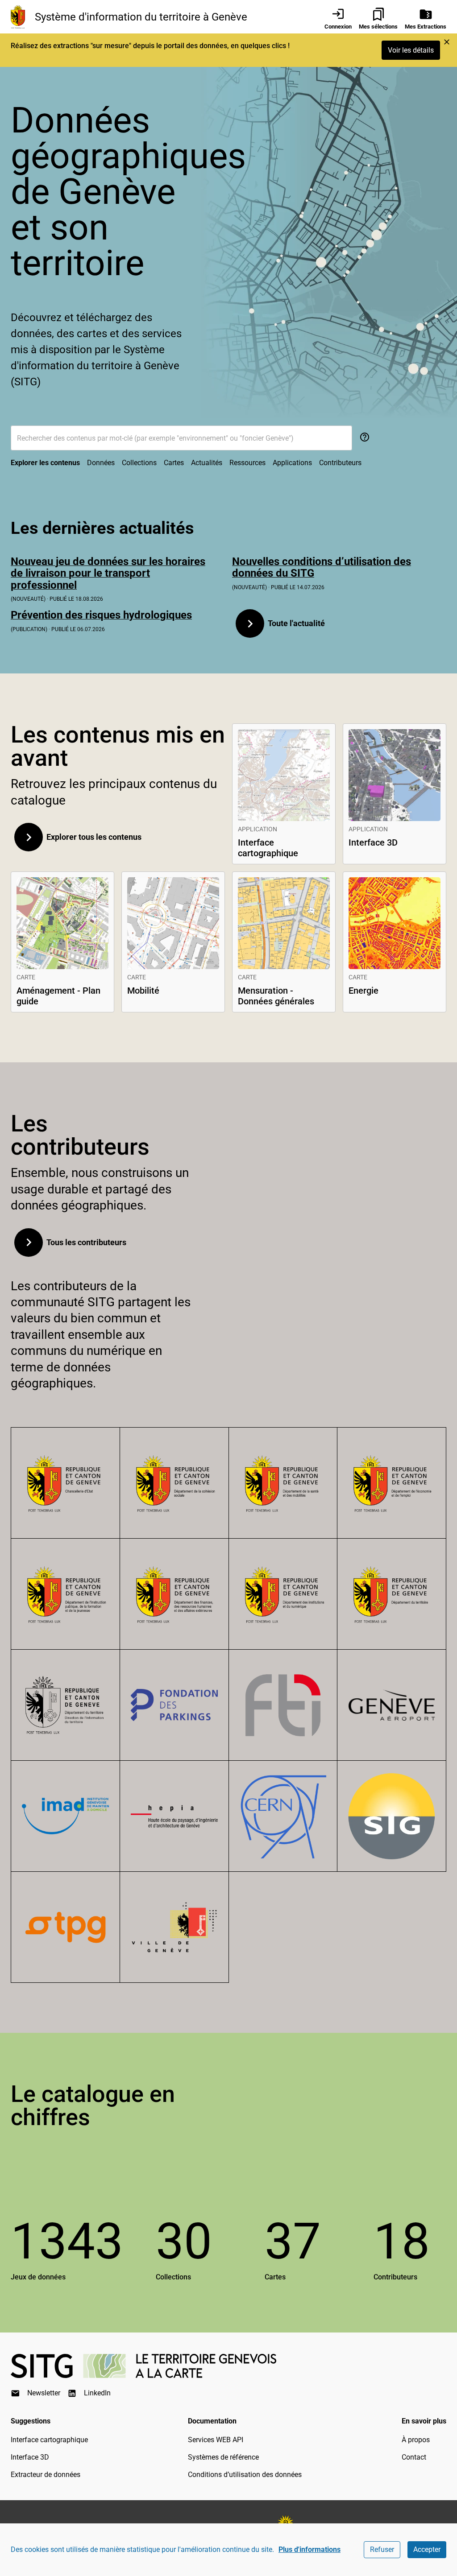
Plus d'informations (310, 2549)
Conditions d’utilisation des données (245, 2475)
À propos (416, 2440)
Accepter (427, 2549)
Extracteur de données (46, 2475)
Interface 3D (30, 2457)
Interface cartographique (49, 2440)
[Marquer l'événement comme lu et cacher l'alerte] (447, 42)
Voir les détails (411, 50)
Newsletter (44, 2393)
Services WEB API (216, 2440)
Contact (414, 2457)
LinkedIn (97, 2393)
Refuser (382, 2549)
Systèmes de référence (223, 2457)
